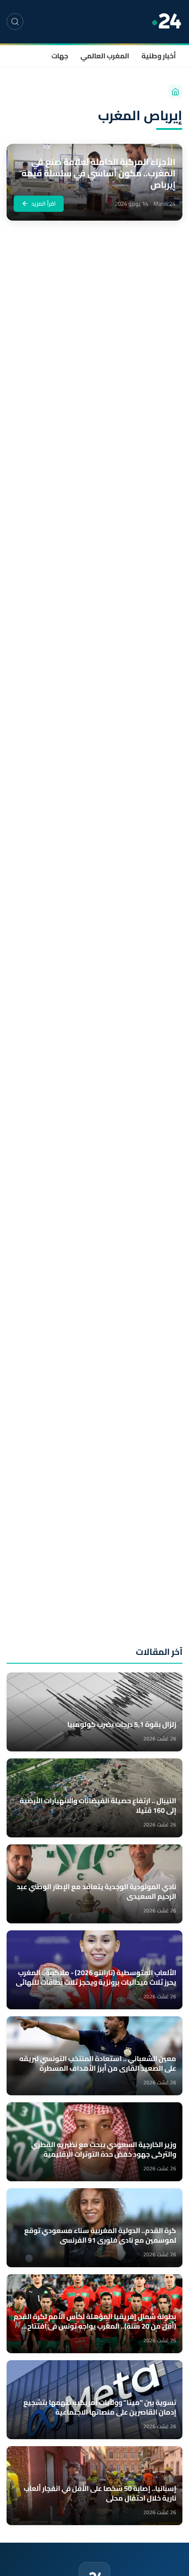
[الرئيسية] (175, 92)
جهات (60, 56)
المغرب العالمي (105, 56)
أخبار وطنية (159, 56)
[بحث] (15, 21)
